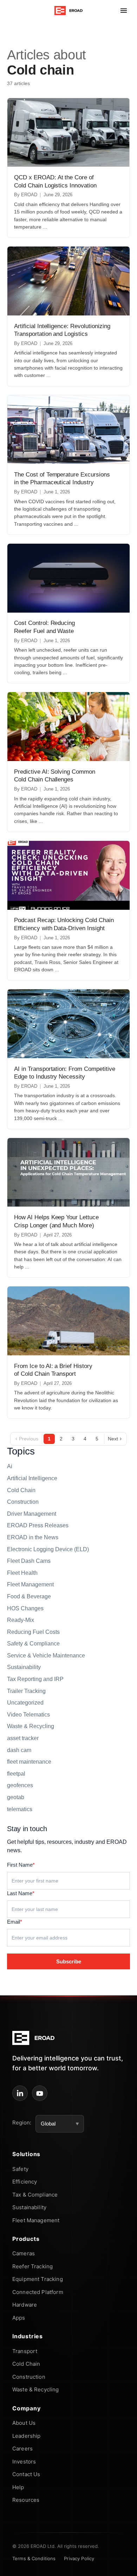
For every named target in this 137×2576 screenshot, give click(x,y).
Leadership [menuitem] (27, 2436)
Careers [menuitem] (22, 2449)
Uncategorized (25, 1703)
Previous (27, 1439)
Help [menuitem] (18, 2487)
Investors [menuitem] (24, 2462)
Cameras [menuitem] (24, 2253)
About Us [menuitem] (24, 2423)
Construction (23, 1502)
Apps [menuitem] (19, 2318)
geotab (16, 1797)
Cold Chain (21, 1490)
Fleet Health (22, 1573)
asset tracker (23, 1738)
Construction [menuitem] (29, 2377)
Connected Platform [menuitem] (38, 2292)
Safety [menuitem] (20, 2169)
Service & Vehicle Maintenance (46, 1655)
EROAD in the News (33, 1537)
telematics (20, 1809)
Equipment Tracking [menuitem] (38, 2279)
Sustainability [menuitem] (29, 2207)
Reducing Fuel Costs (33, 1632)
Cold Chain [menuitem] (26, 2364)
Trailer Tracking (26, 1691)
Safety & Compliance (33, 1644)
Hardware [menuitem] (25, 2305)
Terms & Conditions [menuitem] (34, 2558)
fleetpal (16, 1774)
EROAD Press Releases (38, 1525)
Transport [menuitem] (25, 2351)
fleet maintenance (29, 1762)
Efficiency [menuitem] (25, 2182)
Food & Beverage (29, 1596)
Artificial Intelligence (32, 1478)
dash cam (19, 1750)
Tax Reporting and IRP (35, 1679)
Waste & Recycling (31, 1726)
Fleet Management (30, 1584)
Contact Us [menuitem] (26, 2474)
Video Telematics (28, 1715)
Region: (22, 2123)
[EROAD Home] (69, 11)
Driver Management (32, 1514)
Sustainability (24, 1667)
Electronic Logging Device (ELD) (48, 1549)
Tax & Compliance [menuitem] (35, 2195)
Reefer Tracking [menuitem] (32, 2266)
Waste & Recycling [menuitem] (36, 2389)
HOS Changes (25, 1608)
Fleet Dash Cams (29, 1561)
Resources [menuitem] (26, 2500)
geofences (20, 1785)
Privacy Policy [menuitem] (79, 2558)
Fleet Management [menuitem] (36, 2220)
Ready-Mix (21, 1620)
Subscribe (69, 1961)
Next (115, 1439)
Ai (10, 1466)
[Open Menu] (124, 11)
